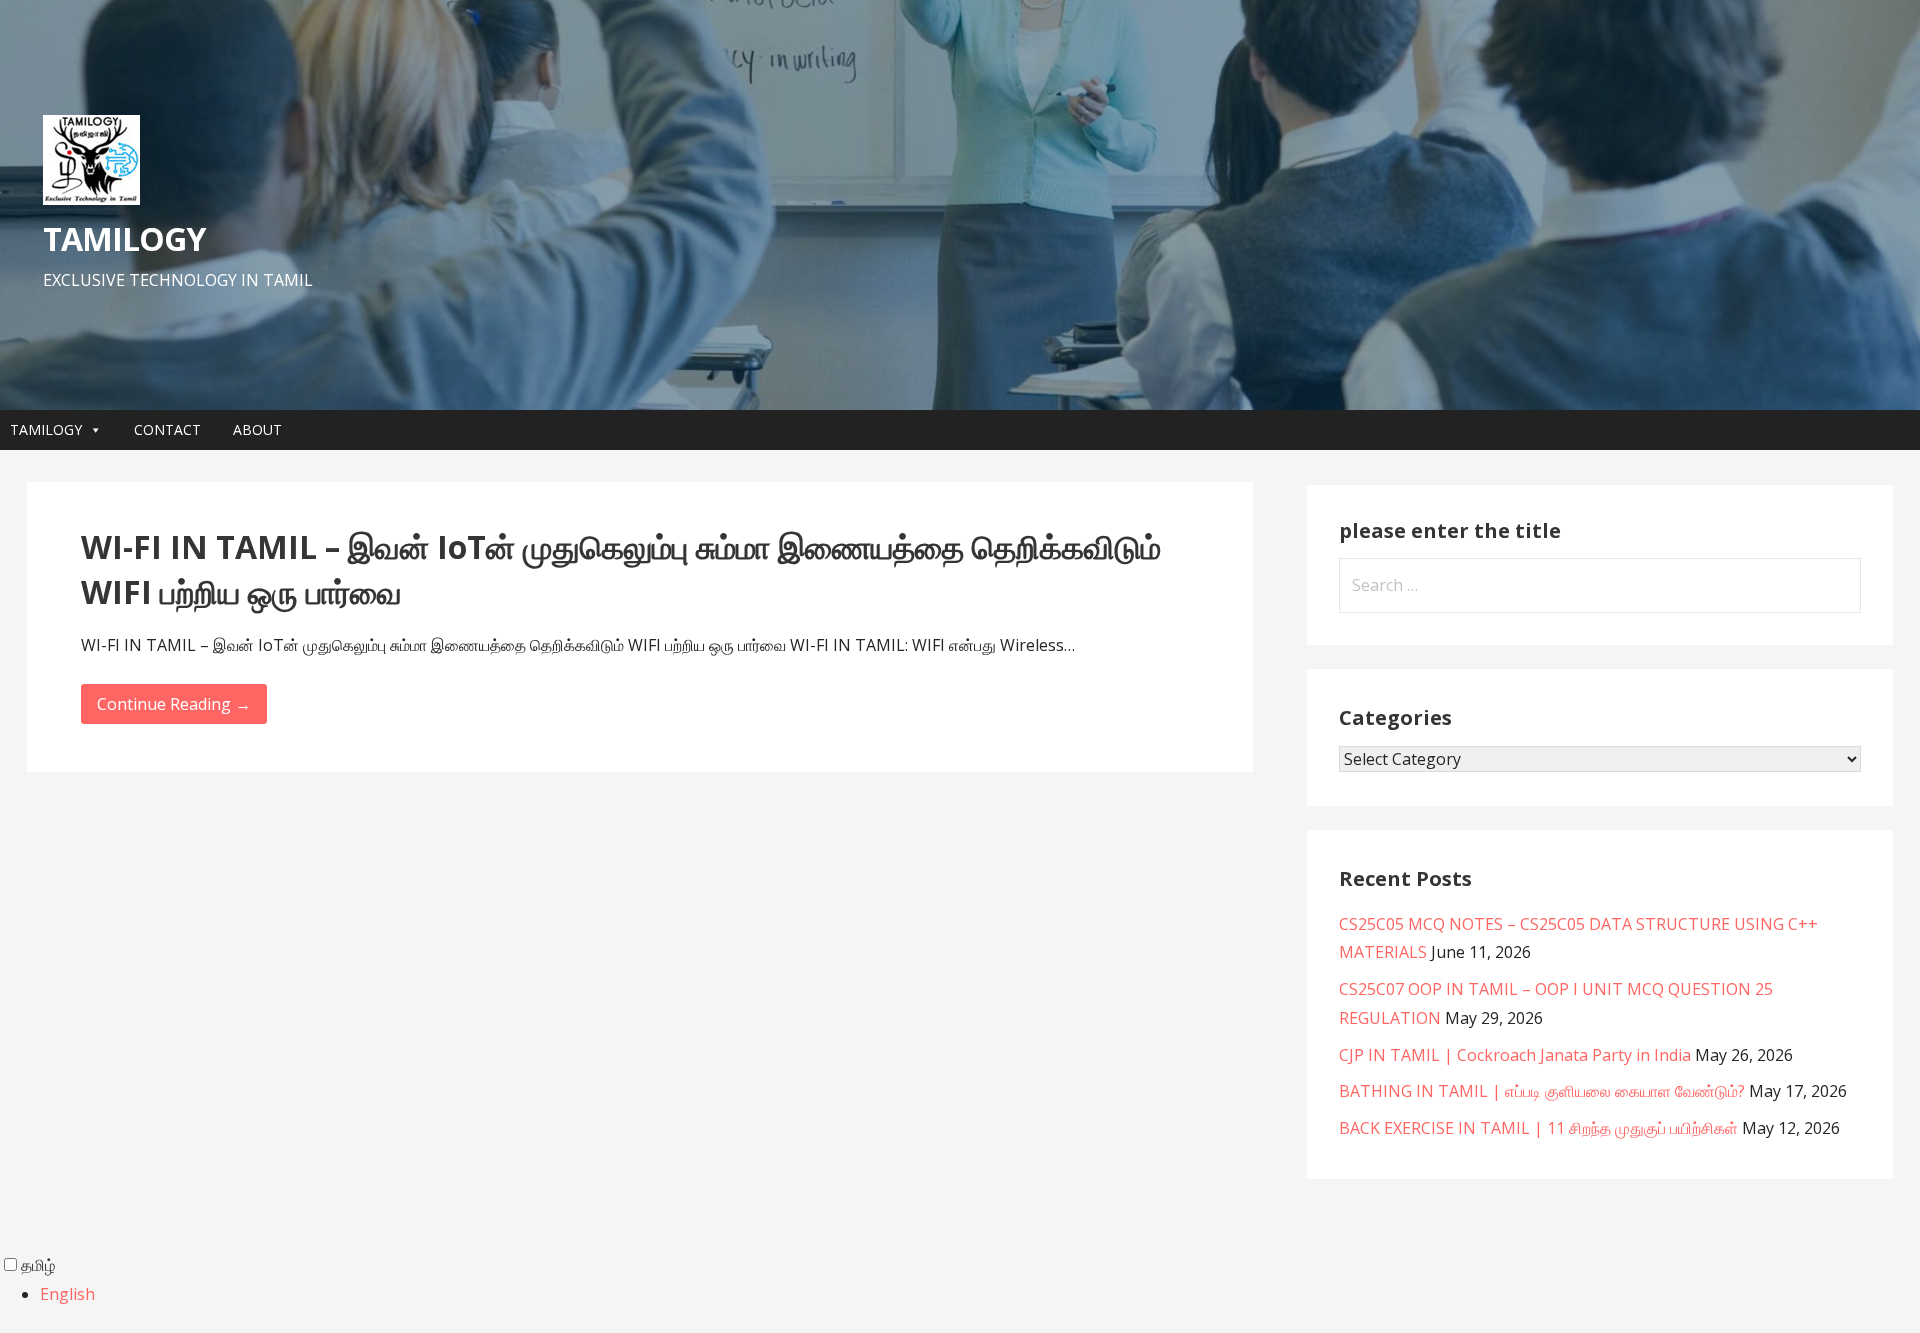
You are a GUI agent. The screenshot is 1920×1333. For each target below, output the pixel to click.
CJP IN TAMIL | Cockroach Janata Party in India (1515, 1055)
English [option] (67, 1294)
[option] (980, 1294)
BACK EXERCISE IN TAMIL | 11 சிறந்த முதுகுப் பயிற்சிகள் (1538, 1128)
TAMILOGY (124, 238)
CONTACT (167, 429)
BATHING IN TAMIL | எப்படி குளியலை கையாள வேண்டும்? (1542, 1091)
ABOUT (257, 429)
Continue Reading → (174, 704)
